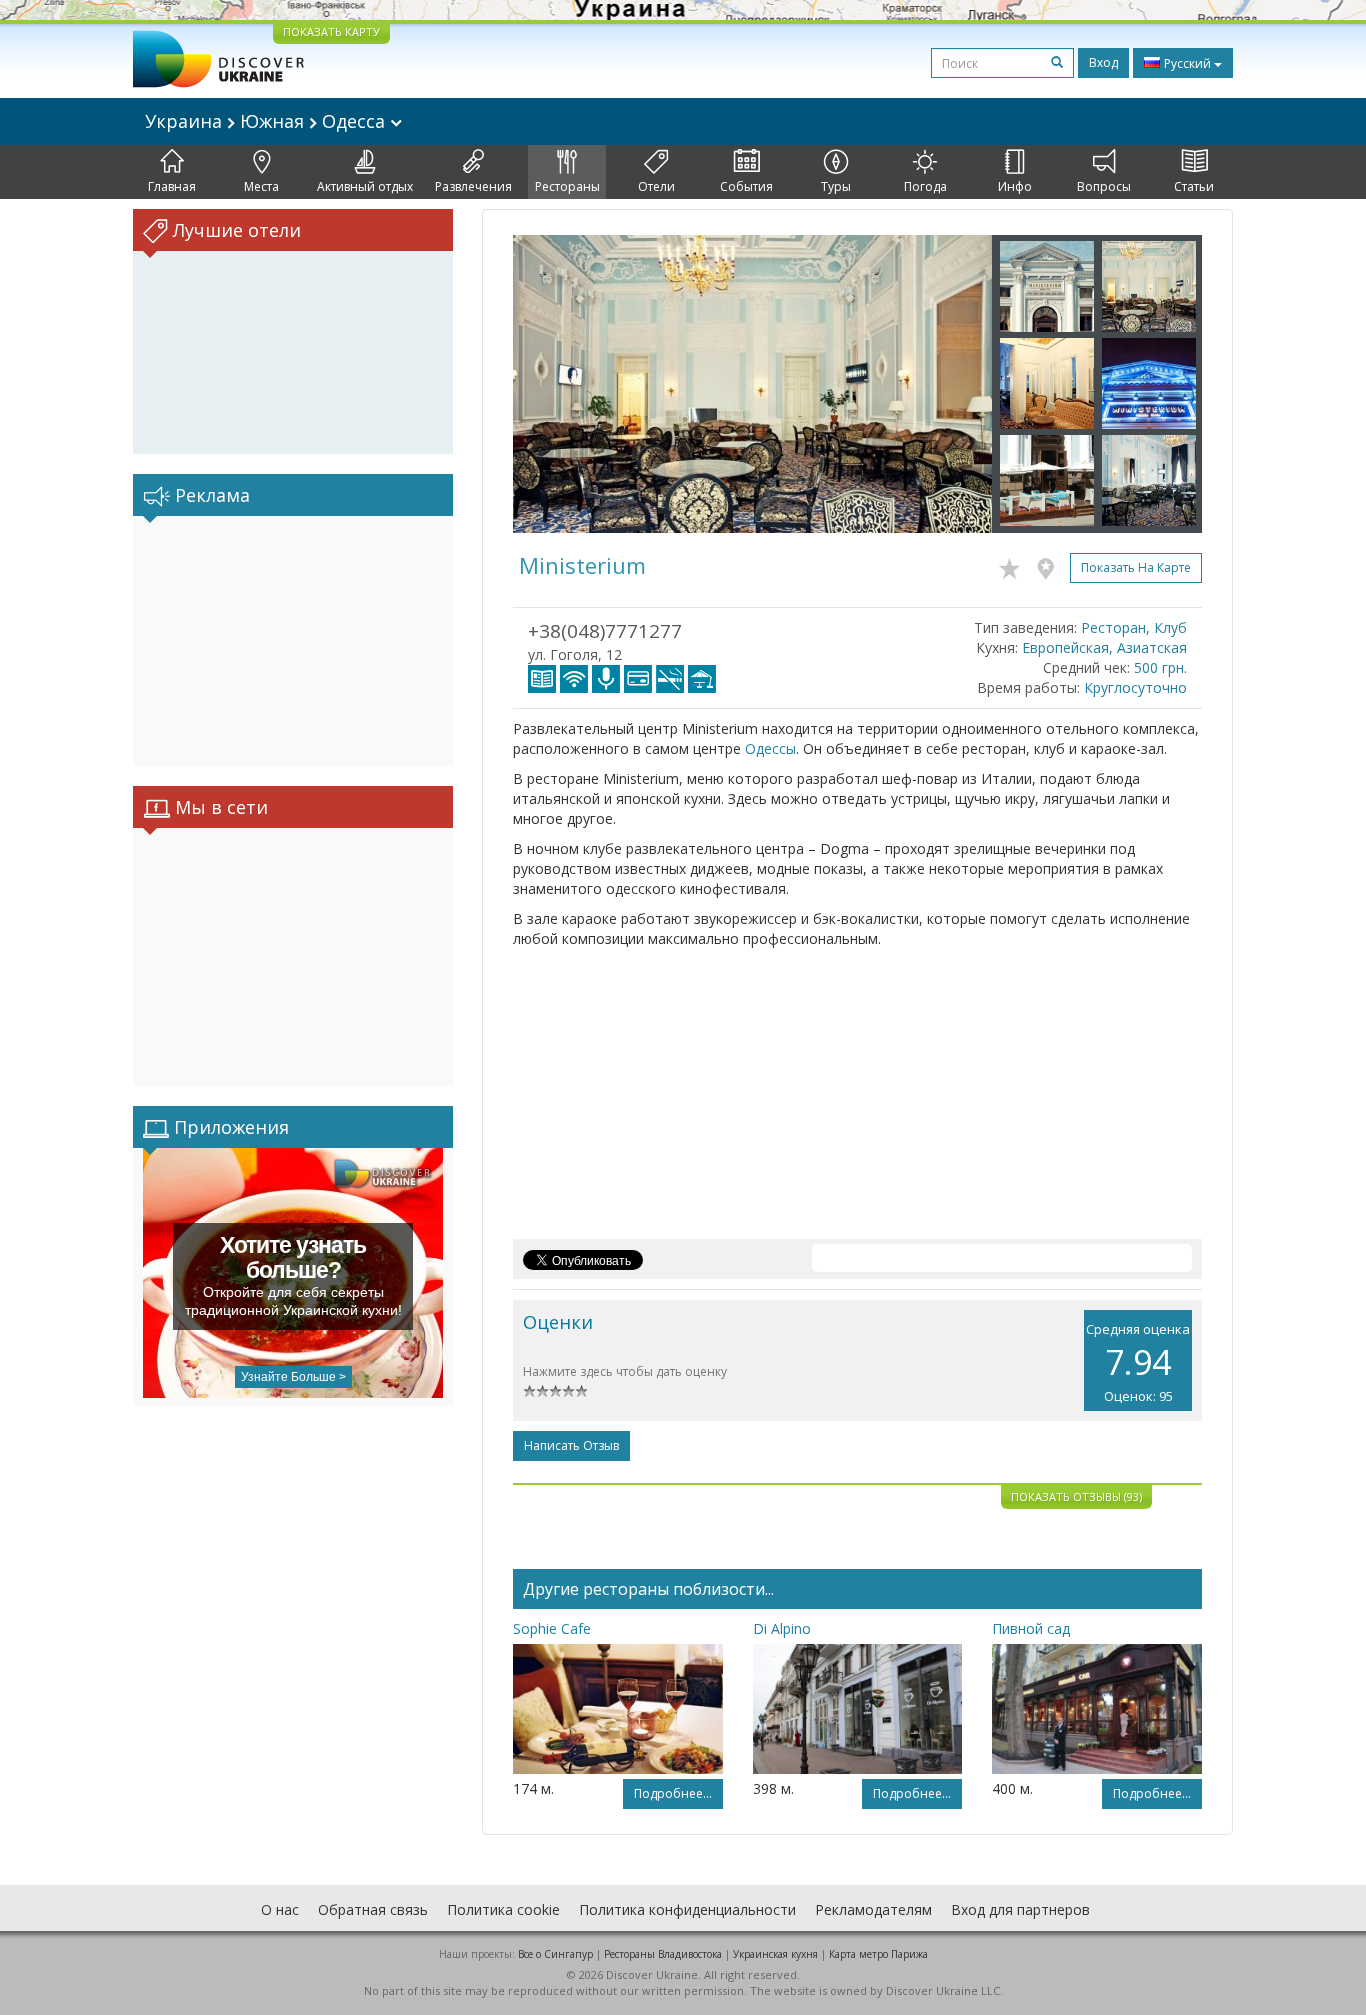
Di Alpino (782, 1628)
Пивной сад (1031, 1628)
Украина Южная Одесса (267, 121)
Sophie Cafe (552, 1628)
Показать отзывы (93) (1076, 1496)
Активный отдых (365, 186)
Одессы (770, 748)
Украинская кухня (775, 1954)
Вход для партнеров (1020, 1909)
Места (261, 186)
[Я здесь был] (1050, 565)
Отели (656, 186)
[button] (549, 384)
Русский (1187, 63)
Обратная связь (373, 1909)
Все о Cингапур (555, 1954)
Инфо (1015, 186)
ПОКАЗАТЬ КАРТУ (331, 31)
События (746, 186)
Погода (925, 186)
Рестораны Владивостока (663, 1954)
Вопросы (1104, 186)
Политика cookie (503, 1909)
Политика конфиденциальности (687, 1909)
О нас (280, 1909)
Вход (1103, 62)
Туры (836, 186)
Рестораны (567, 186)
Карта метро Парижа (878, 1954)
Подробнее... (673, 1793)
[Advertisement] (293, 641)
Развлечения (473, 186)
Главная (172, 186)
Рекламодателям (873, 1909)
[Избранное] (1014, 565)
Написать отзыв (571, 1445)
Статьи (1194, 186)
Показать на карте (1136, 567)
